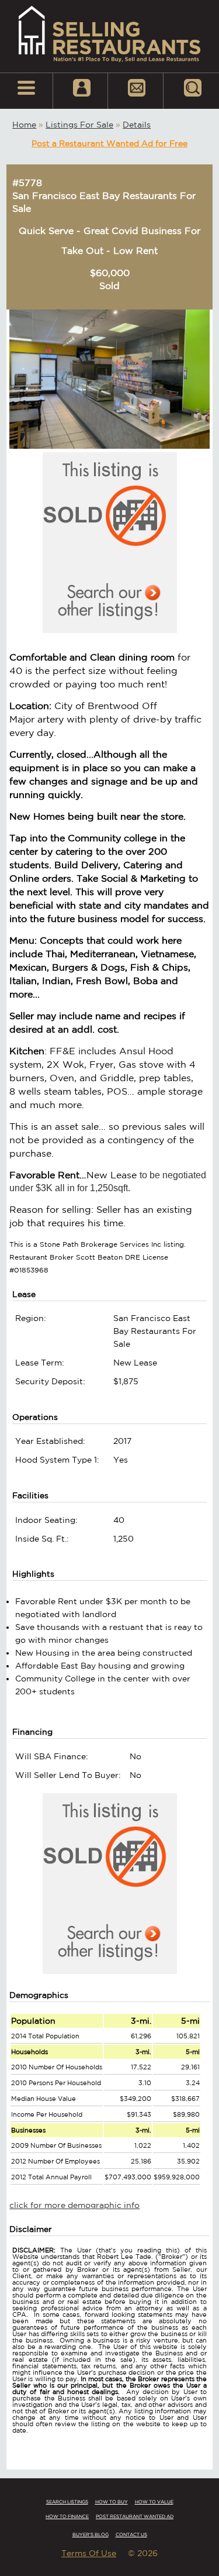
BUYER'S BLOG (91, 2534)
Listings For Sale (79, 125)
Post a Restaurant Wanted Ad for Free (109, 143)
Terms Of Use (89, 2553)
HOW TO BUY (112, 2502)
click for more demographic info (74, 2205)
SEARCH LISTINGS (67, 2502)
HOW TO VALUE (154, 2502)
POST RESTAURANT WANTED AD (135, 2516)
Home (24, 125)
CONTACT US (131, 2534)
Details (137, 125)
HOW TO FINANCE (67, 2516)
